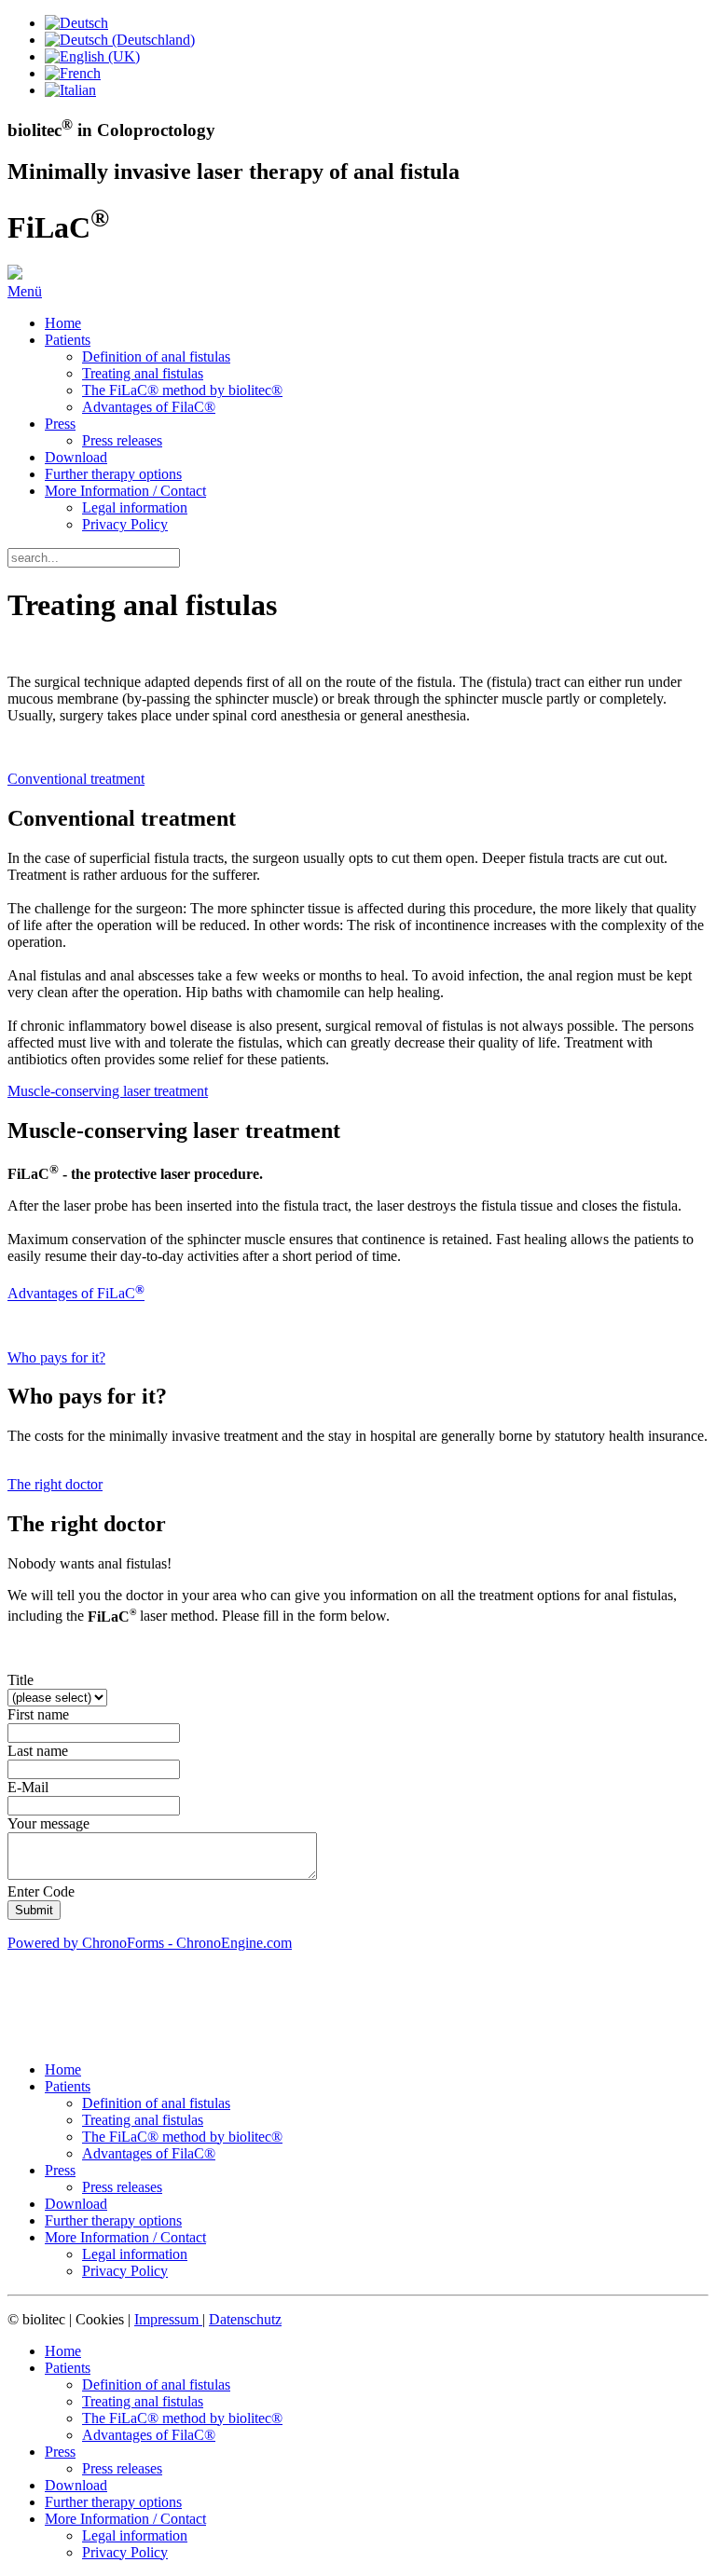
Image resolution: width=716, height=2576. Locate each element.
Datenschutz (245, 2319)
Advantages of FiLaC (76, 1294)
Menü (25, 291)
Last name (38, 1751)
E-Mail (28, 1787)
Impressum (168, 2319)
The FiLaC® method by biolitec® (182, 390)
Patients (68, 340)
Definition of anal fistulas (156, 356)
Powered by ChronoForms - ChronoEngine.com (150, 1943)
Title (21, 1680)
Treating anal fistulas (143, 373)
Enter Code (41, 1891)
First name (38, 1714)
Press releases (122, 440)
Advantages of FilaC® (149, 407)
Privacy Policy (125, 524)
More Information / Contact (125, 491)
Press (60, 424)
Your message (48, 1823)
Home (63, 323)
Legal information (135, 507)
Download (76, 457)
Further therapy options (113, 474)
